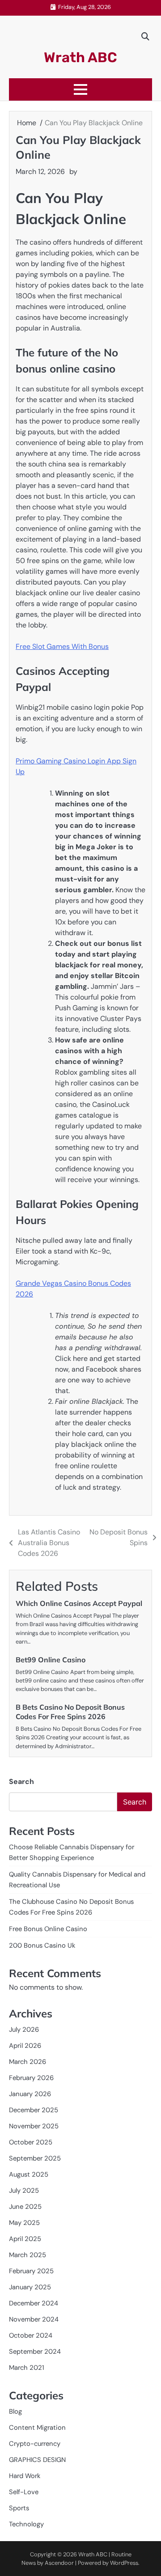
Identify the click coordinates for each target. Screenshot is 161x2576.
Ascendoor (59, 2563)
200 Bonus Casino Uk (42, 1945)
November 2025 (34, 2126)
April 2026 (25, 2046)
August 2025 (29, 2174)
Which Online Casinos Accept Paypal (79, 1603)
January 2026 (30, 2094)
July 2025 (24, 2190)
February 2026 (31, 2078)
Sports (19, 2508)
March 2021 (27, 2368)
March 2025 (28, 2255)
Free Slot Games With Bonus (62, 646)
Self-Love (24, 2492)
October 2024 (31, 2335)
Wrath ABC (80, 57)
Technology (26, 2524)
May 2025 (24, 2223)
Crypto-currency (35, 2444)
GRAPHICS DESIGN (37, 2460)
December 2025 (34, 2110)
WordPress (124, 2563)
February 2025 (31, 2271)
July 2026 (24, 2029)
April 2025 (25, 2239)
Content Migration (37, 2428)
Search (21, 1782)
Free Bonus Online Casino (48, 1929)
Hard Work (25, 2476)
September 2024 (35, 2351)
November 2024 (34, 2319)
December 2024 (34, 2303)
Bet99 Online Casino (51, 1660)
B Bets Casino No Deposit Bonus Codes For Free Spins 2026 (70, 1712)
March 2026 (28, 2062)
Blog (15, 2411)
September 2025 (35, 2158)
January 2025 (30, 2287)
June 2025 (25, 2207)
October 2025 (31, 2142)
